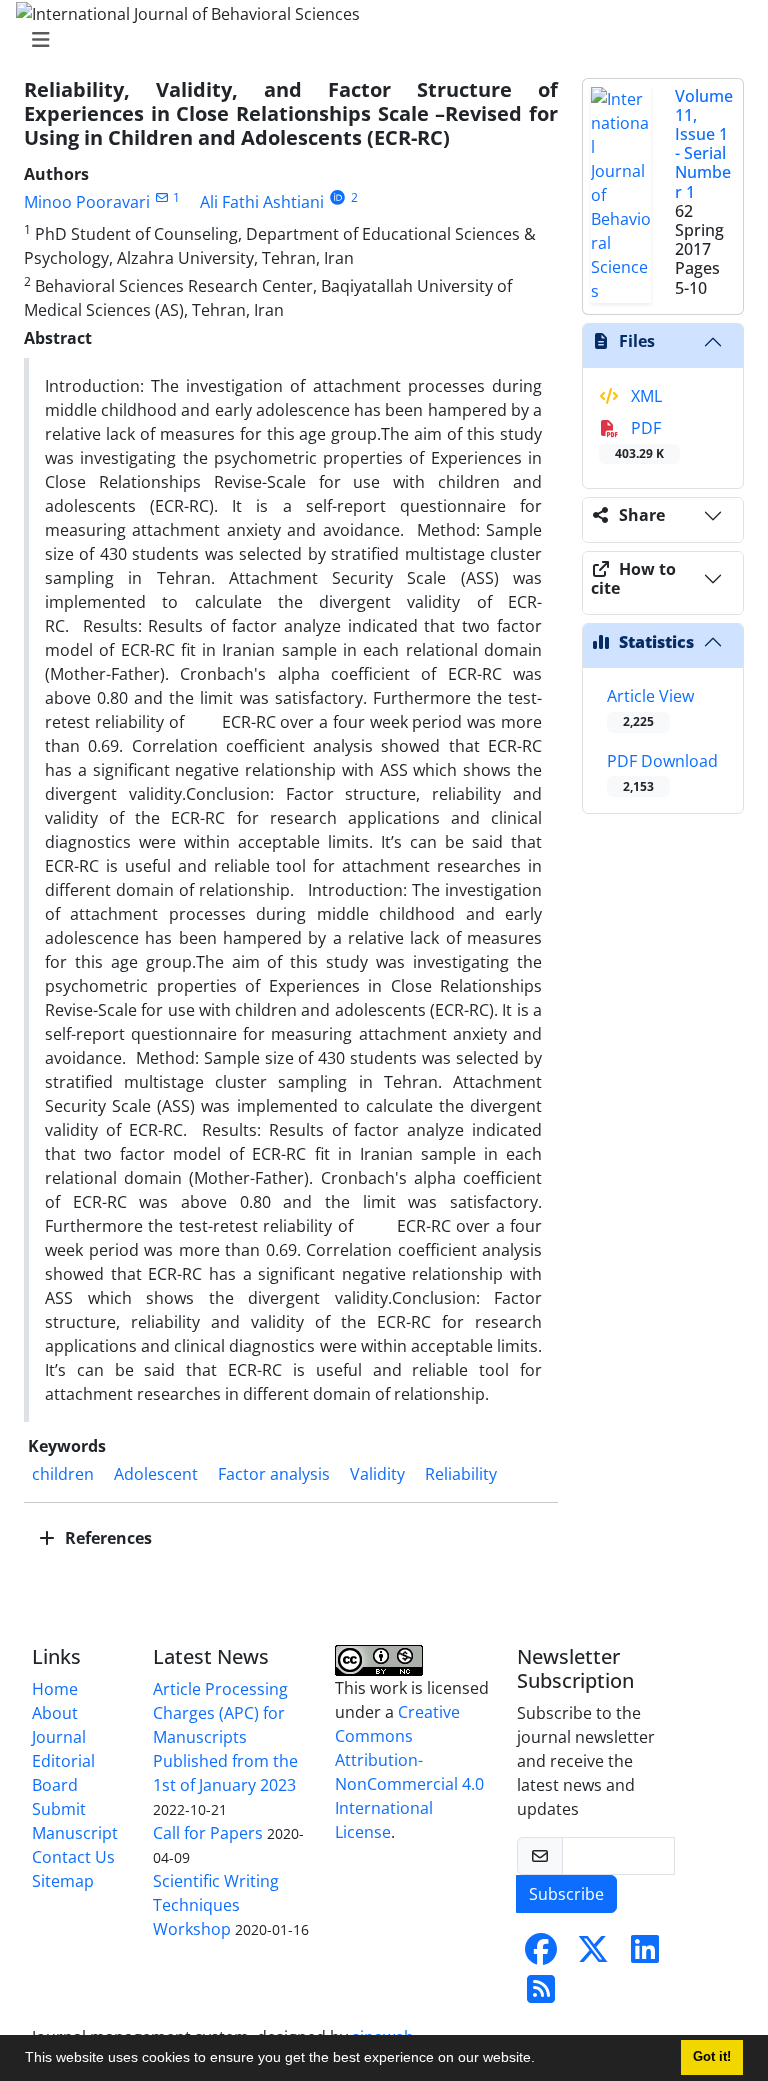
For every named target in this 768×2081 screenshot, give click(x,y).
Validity (377, 1474)
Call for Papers (208, 1833)
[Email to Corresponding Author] (161, 197)
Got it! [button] (712, 2057)
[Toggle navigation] (378, 40)
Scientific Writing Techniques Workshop (216, 1905)
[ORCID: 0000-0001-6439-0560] (337, 197)
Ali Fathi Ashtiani (262, 202)
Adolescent (156, 1474)
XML (644, 396)
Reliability (461, 1474)
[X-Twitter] (593, 1955)
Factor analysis (274, 1474)
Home (55, 1689)
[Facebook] (541, 1955)
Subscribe (566, 1894)
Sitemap (63, 1881)
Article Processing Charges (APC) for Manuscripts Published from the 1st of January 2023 (225, 1737)
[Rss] (541, 1995)
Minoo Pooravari (87, 202)
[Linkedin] (645, 1955)
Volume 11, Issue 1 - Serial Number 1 (704, 144)
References (106, 1538)
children (63, 1474)
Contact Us (73, 1857)
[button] (542, 2060)
